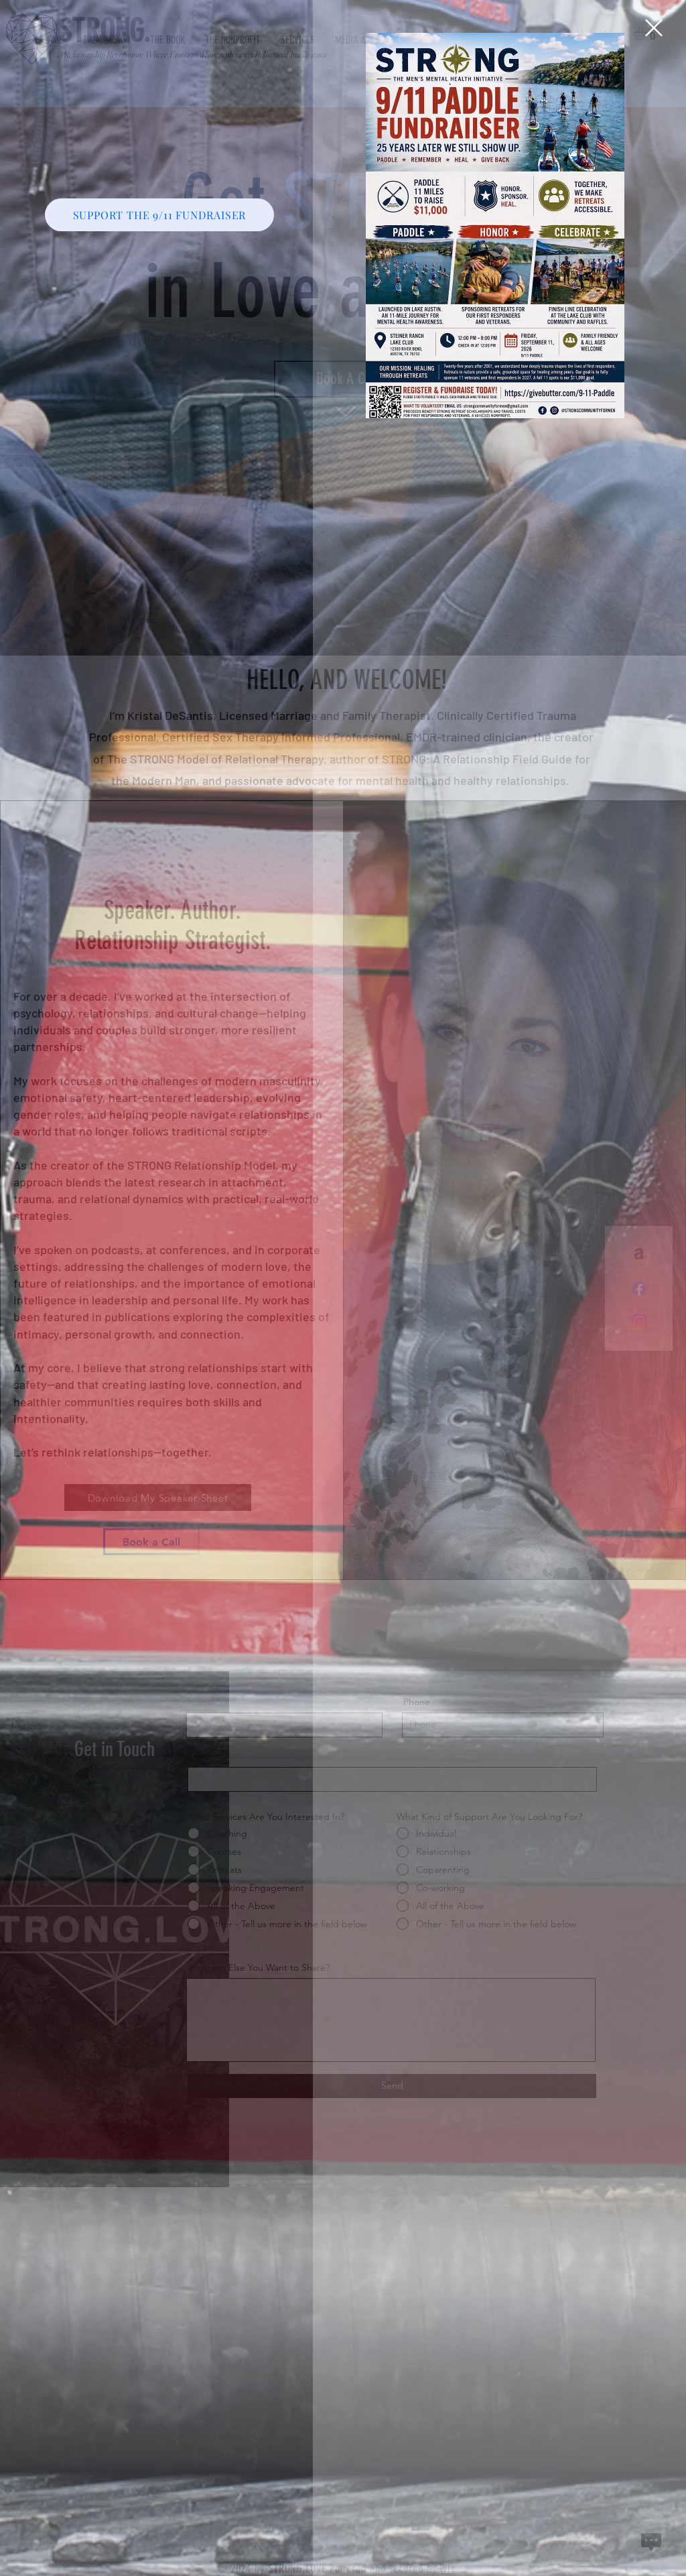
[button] (654, 28)
